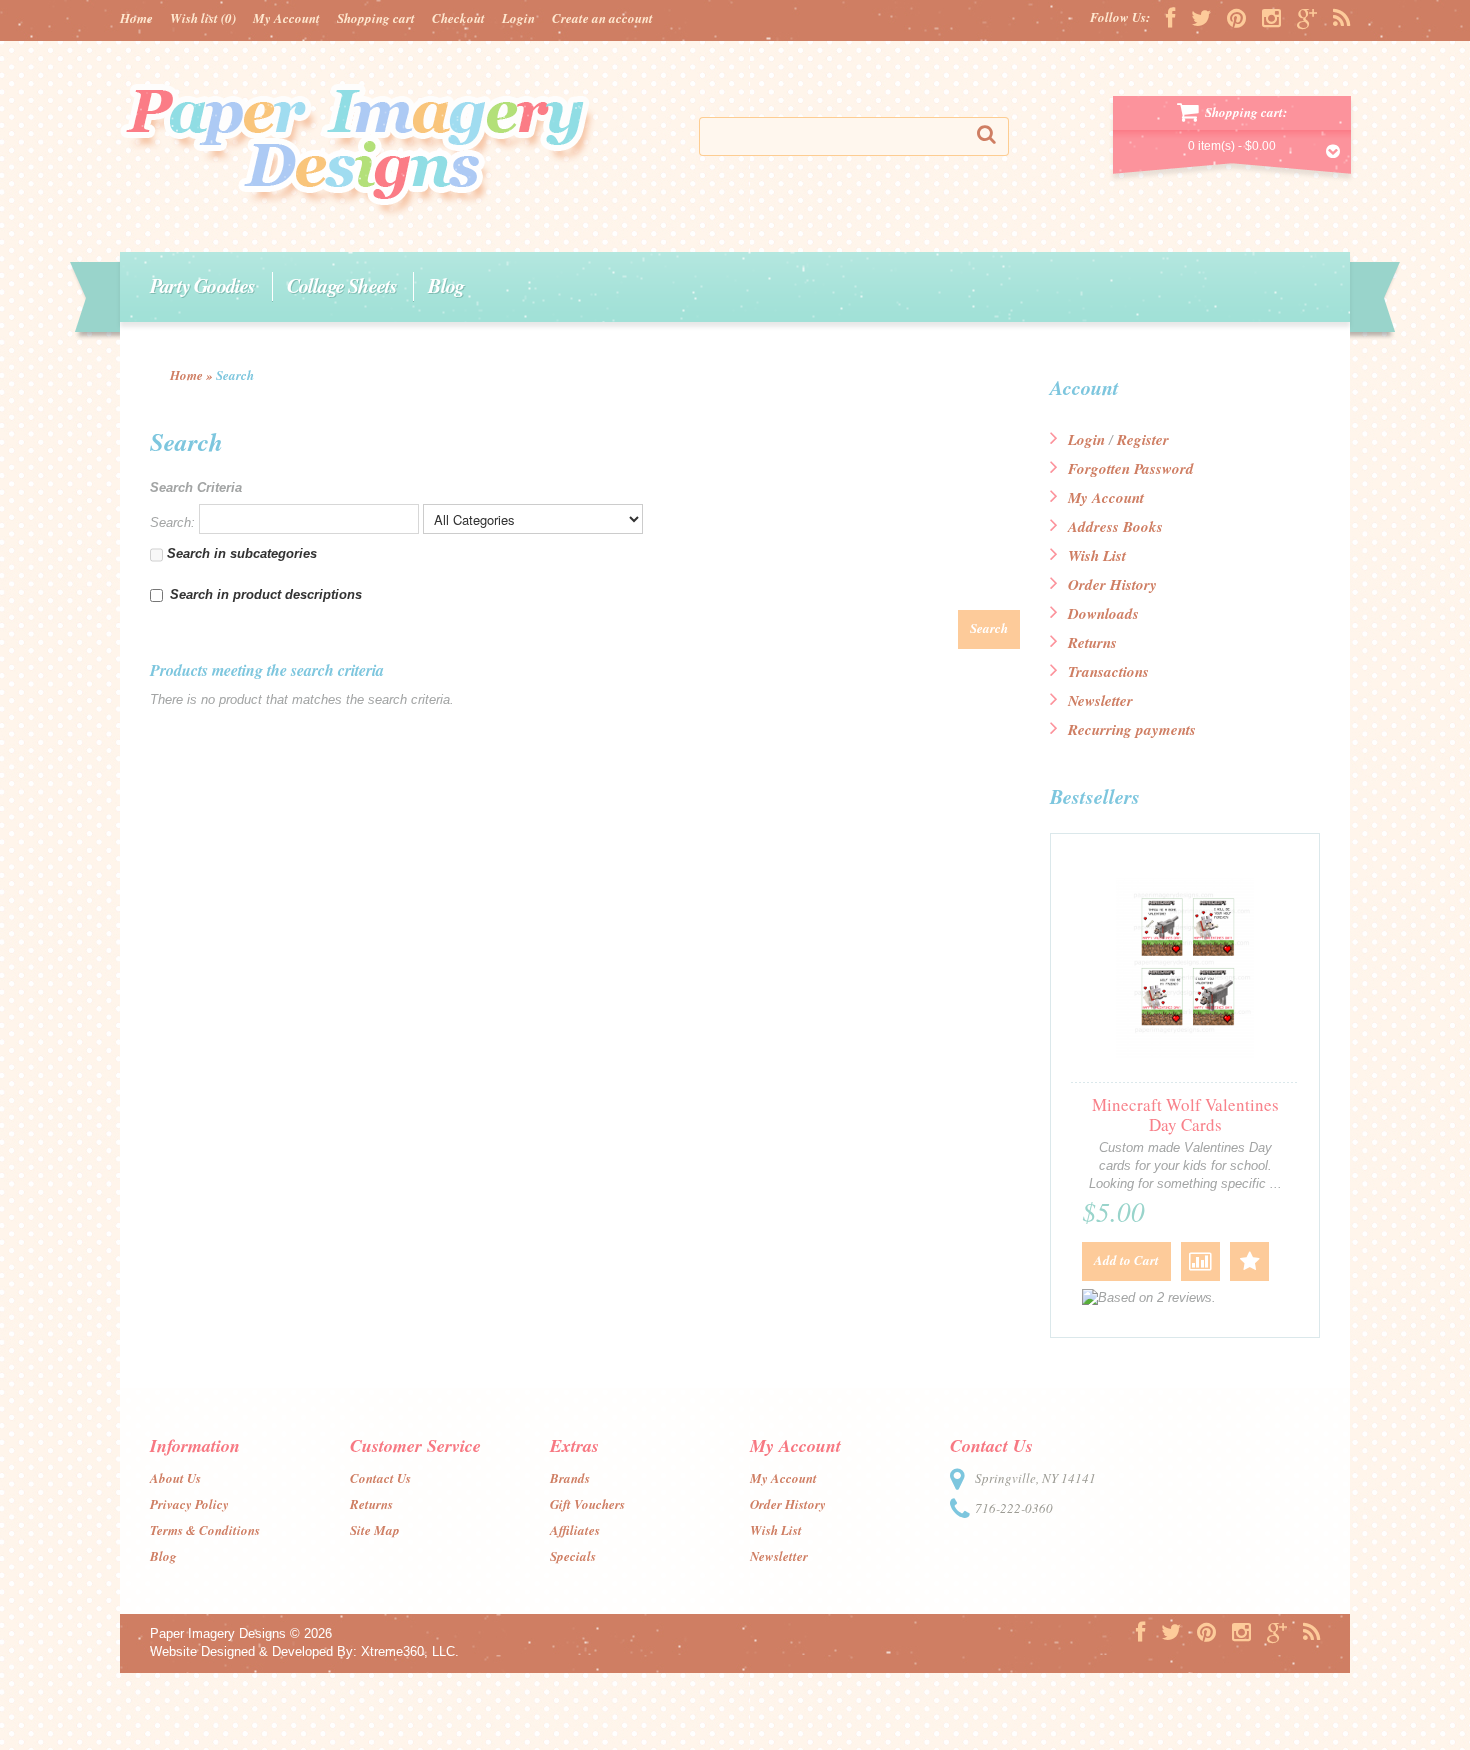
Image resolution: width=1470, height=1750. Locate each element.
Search (235, 375)
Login (518, 18)
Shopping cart (376, 18)
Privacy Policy (189, 1504)
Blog (446, 285)
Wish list (203, 18)
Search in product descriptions (266, 594)
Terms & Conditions (205, 1530)
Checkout (458, 18)
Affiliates (575, 1530)
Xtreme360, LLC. (410, 1651)
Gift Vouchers (587, 1504)
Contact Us (380, 1478)
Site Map (375, 1530)
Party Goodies (203, 285)
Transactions (1108, 671)
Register (1143, 439)
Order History (1112, 584)
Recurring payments (1132, 729)
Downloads (1103, 613)
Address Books (1115, 526)
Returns (1092, 642)
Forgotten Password (1131, 468)
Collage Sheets (342, 285)
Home (136, 18)
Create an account (602, 18)
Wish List (1097, 555)
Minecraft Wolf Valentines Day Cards (1185, 1114)
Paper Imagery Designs (218, 1633)
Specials (573, 1556)
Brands (570, 1478)
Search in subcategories (240, 553)
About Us (175, 1478)
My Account (286, 18)
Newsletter (1100, 700)
